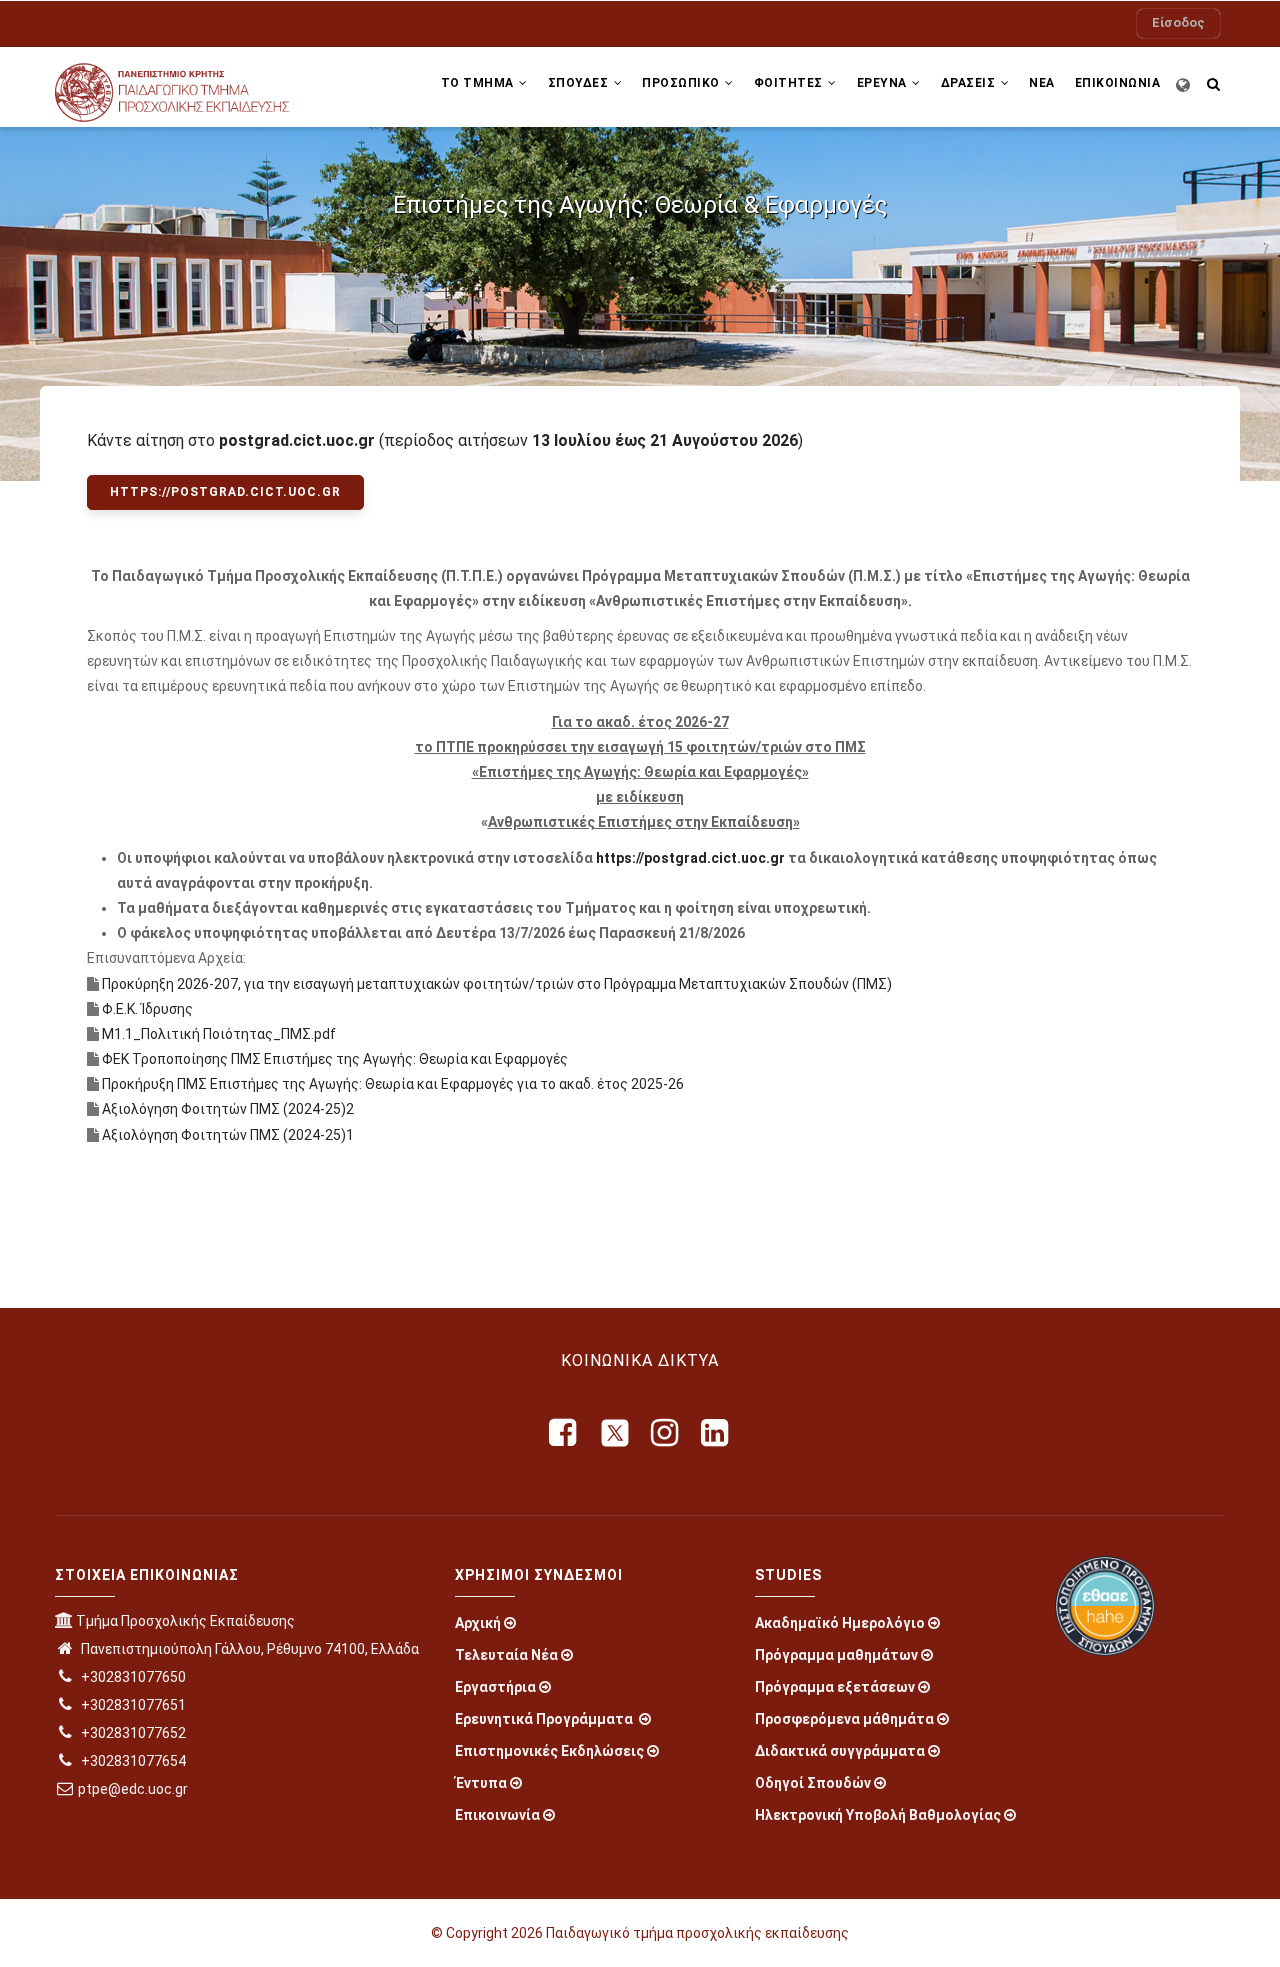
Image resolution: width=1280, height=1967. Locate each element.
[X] (615, 1433)
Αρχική (478, 1623)
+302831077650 (132, 1677)
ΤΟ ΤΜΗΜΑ (479, 83)
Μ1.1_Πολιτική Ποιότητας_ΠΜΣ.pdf (219, 1034)
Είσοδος (1178, 22)
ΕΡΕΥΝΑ (884, 83)
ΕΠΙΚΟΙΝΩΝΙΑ (1118, 83)
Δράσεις (970, 83)
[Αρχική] (190, 87)
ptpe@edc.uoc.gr (133, 1789)
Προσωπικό (682, 83)
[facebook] (564, 1433)
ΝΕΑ (1042, 83)
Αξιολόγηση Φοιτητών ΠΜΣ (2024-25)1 (228, 1135)
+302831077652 (132, 1733)
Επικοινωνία (497, 1815)
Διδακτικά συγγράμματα (840, 1751)
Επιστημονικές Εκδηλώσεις (549, 1751)
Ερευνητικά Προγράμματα (545, 1719)
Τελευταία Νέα (506, 1655)
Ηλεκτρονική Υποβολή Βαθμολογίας (878, 1815)
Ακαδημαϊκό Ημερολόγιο (840, 1623)
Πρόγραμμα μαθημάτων (836, 1655)
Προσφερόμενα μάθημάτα (844, 1719)
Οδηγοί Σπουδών (813, 1783)
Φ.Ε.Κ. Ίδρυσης (147, 1009)
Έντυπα (481, 1783)
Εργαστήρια (495, 1687)
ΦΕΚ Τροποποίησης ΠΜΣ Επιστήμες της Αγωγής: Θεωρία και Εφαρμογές (335, 1059)
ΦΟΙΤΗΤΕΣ (790, 83)
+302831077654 (132, 1761)
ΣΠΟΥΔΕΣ (580, 83)
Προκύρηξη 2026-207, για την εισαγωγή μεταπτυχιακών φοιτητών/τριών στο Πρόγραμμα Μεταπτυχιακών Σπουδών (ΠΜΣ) (498, 984)
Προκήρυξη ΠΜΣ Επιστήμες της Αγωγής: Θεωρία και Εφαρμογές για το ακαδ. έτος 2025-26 (393, 1084)
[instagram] (666, 1433)
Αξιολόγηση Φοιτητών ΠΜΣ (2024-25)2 (228, 1109)
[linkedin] (716, 1433)
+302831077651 (132, 1705)
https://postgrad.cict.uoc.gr (692, 858)
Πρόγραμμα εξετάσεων (835, 1687)
